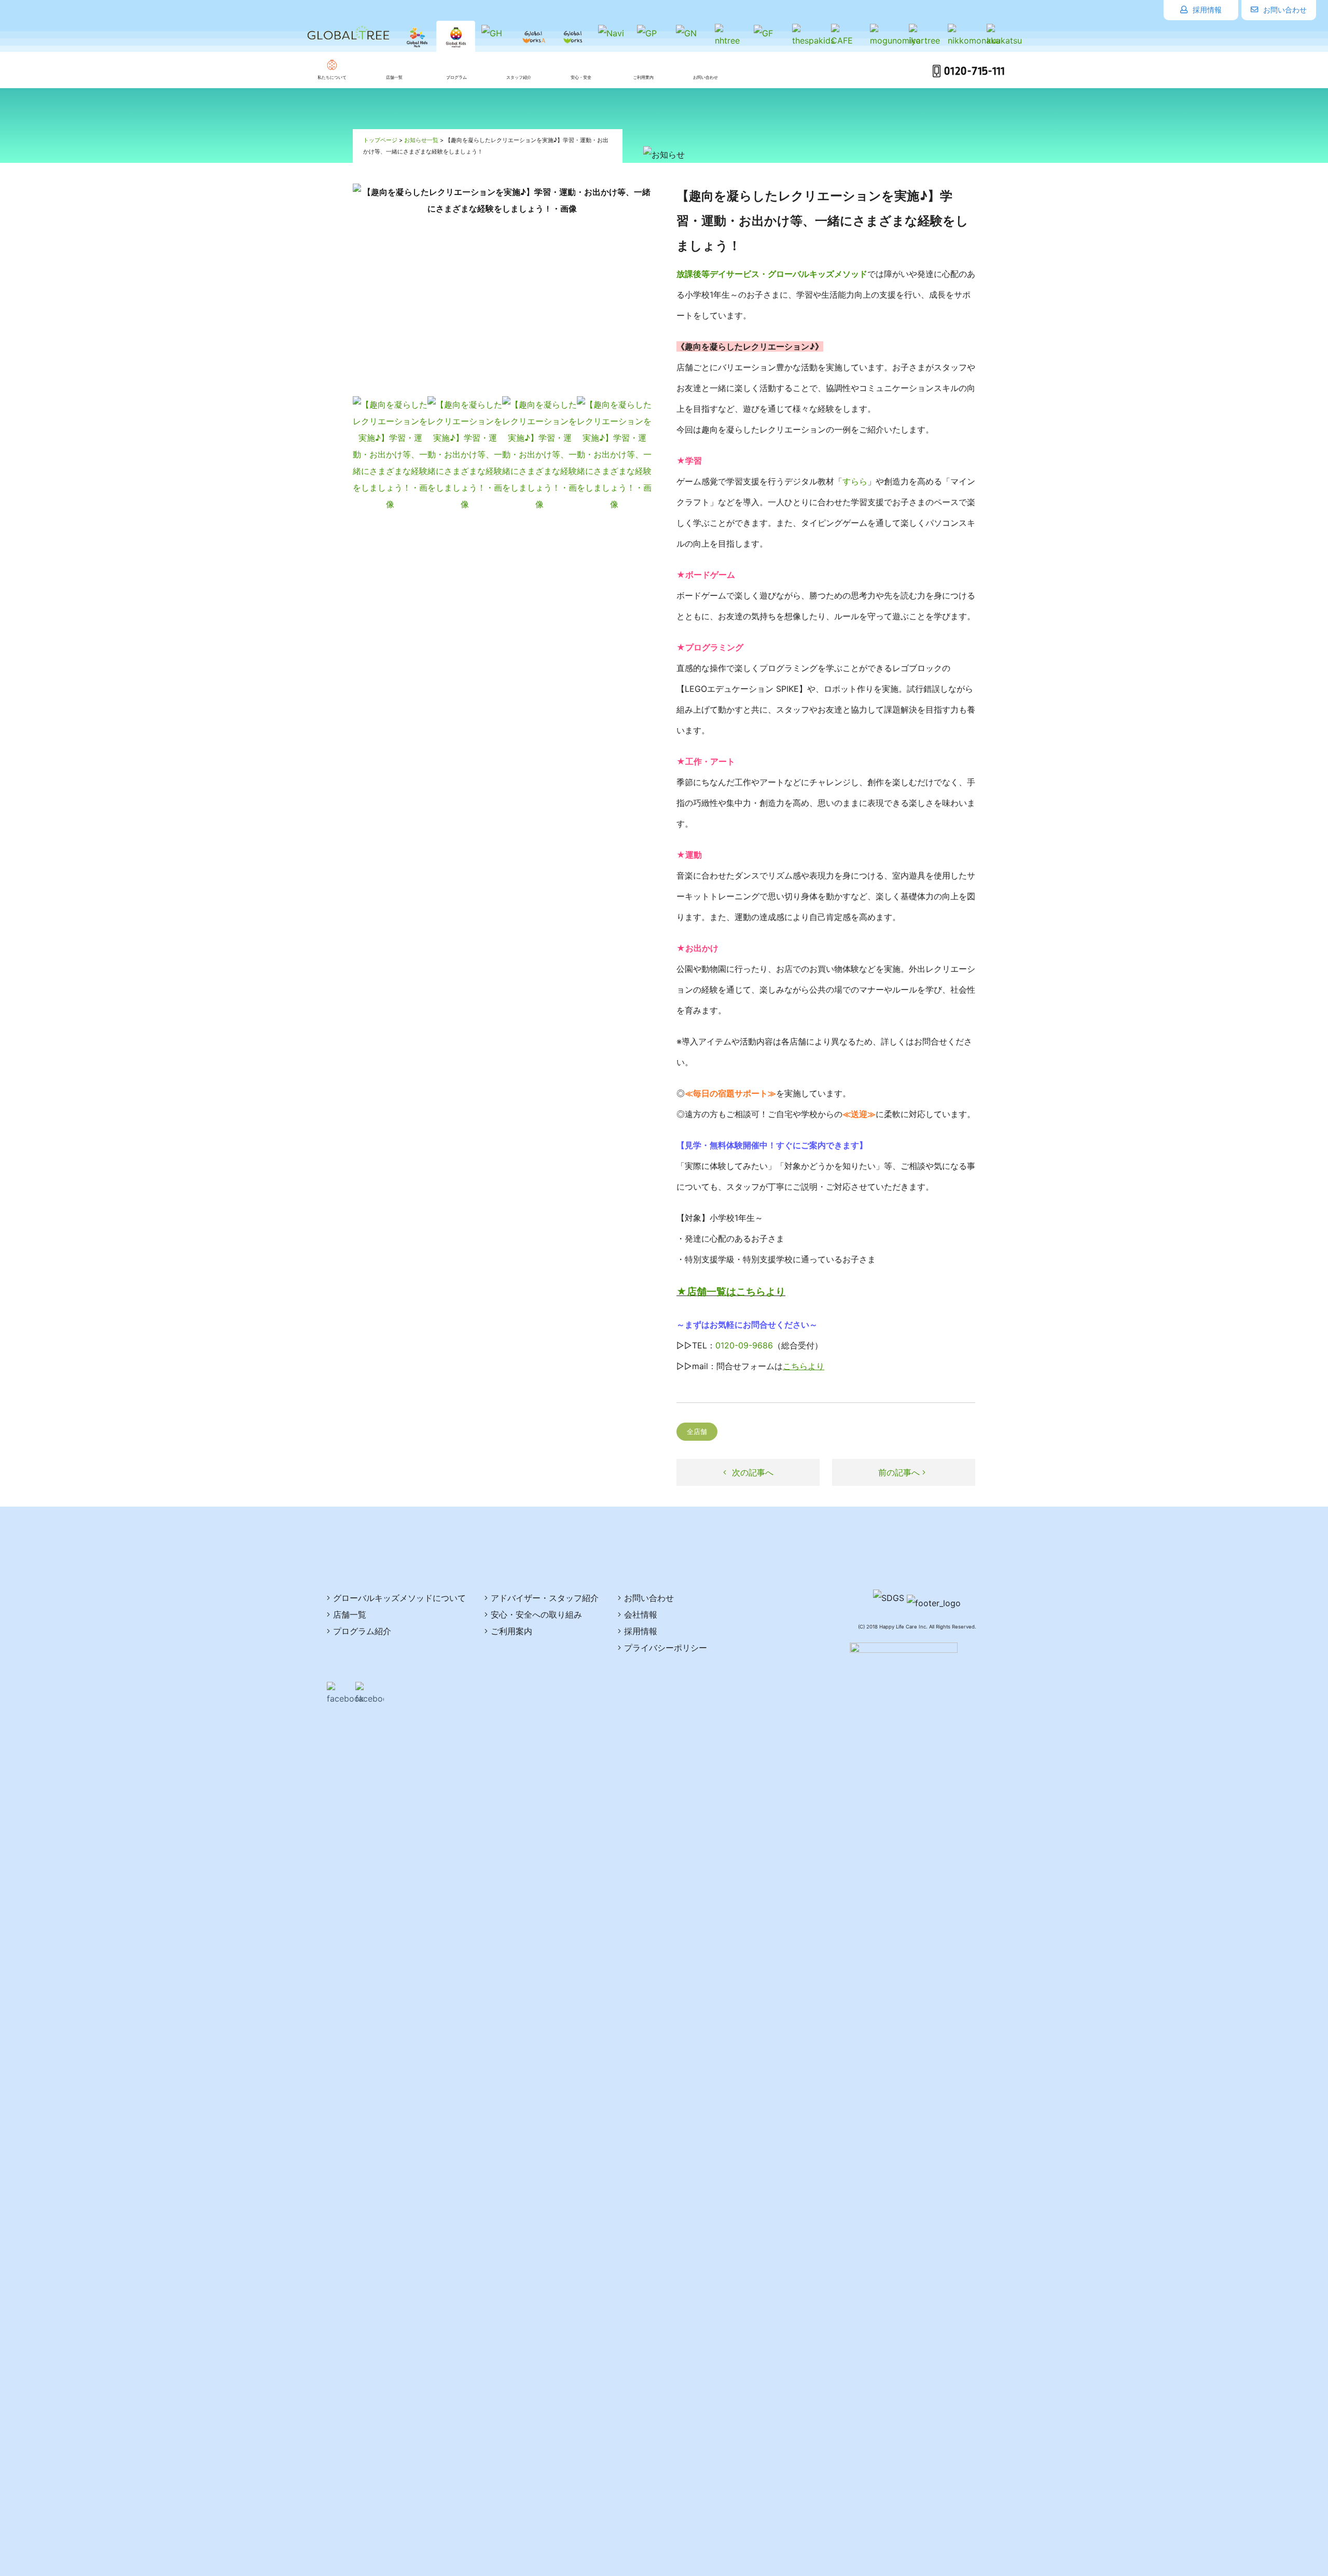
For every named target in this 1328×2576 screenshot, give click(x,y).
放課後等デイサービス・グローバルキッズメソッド (772, 274)
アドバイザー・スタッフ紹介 (545, 1598)
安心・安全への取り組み (536, 1614)
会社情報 (641, 1614)
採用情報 (1206, 10)
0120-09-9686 (744, 1345)
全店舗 (697, 1432)
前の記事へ (900, 1472)
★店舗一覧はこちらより (731, 1292)
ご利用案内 (511, 1631)
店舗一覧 (350, 1614)
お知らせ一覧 (421, 140)
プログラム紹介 (362, 1631)
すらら (855, 481)
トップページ (380, 140)
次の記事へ (751, 1472)
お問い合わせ (1284, 10)
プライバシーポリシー (666, 1648)
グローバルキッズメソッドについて (399, 1598)
